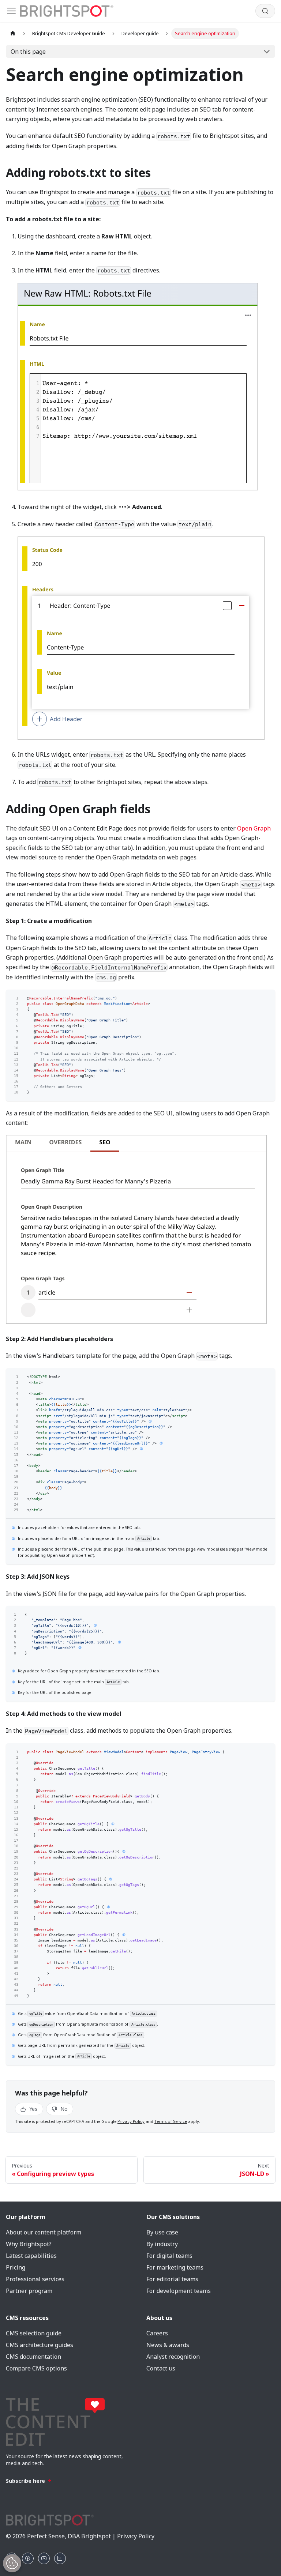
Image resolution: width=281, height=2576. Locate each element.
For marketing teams (175, 2267)
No (63, 2109)
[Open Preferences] (12, 2563)
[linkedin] (60, 2558)
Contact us (161, 2368)
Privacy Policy (131, 2121)
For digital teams (169, 2256)
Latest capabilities (31, 2256)
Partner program (29, 2291)
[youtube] (44, 2558)
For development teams (179, 2291)
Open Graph (254, 828)
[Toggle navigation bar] (11, 11)
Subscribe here (25, 2481)
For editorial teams (172, 2279)
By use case (162, 2232)
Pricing (16, 2267)
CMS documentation (33, 2357)
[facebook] (28, 2558)
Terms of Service (171, 2121)
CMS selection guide (34, 2333)
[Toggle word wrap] (256, 998)
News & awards (168, 2345)
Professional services (35, 2279)
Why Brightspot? (29, 2244)
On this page (28, 52)
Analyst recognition (173, 2357)
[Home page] (13, 33)
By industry (162, 2244)
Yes (33, 2109)
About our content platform (44, 2232)
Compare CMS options (36, 2368)
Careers (157, 2333)
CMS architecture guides (40, 2345)
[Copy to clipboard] (267, 998)
